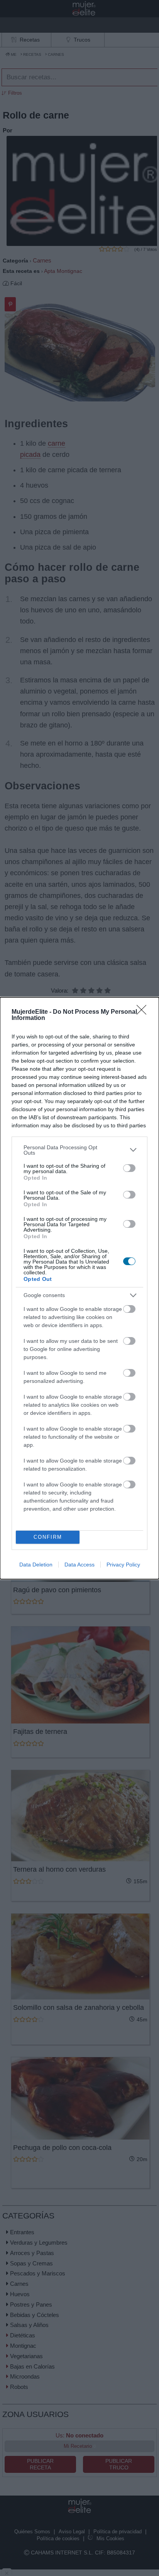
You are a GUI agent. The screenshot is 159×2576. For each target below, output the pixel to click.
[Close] (144, 1012)
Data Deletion (36, 1565)
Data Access (79, 1565)
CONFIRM (48, 1537)
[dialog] (79, 1288)
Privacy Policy (123, 1565)
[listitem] (79, 1150)
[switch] (129, 1168)
